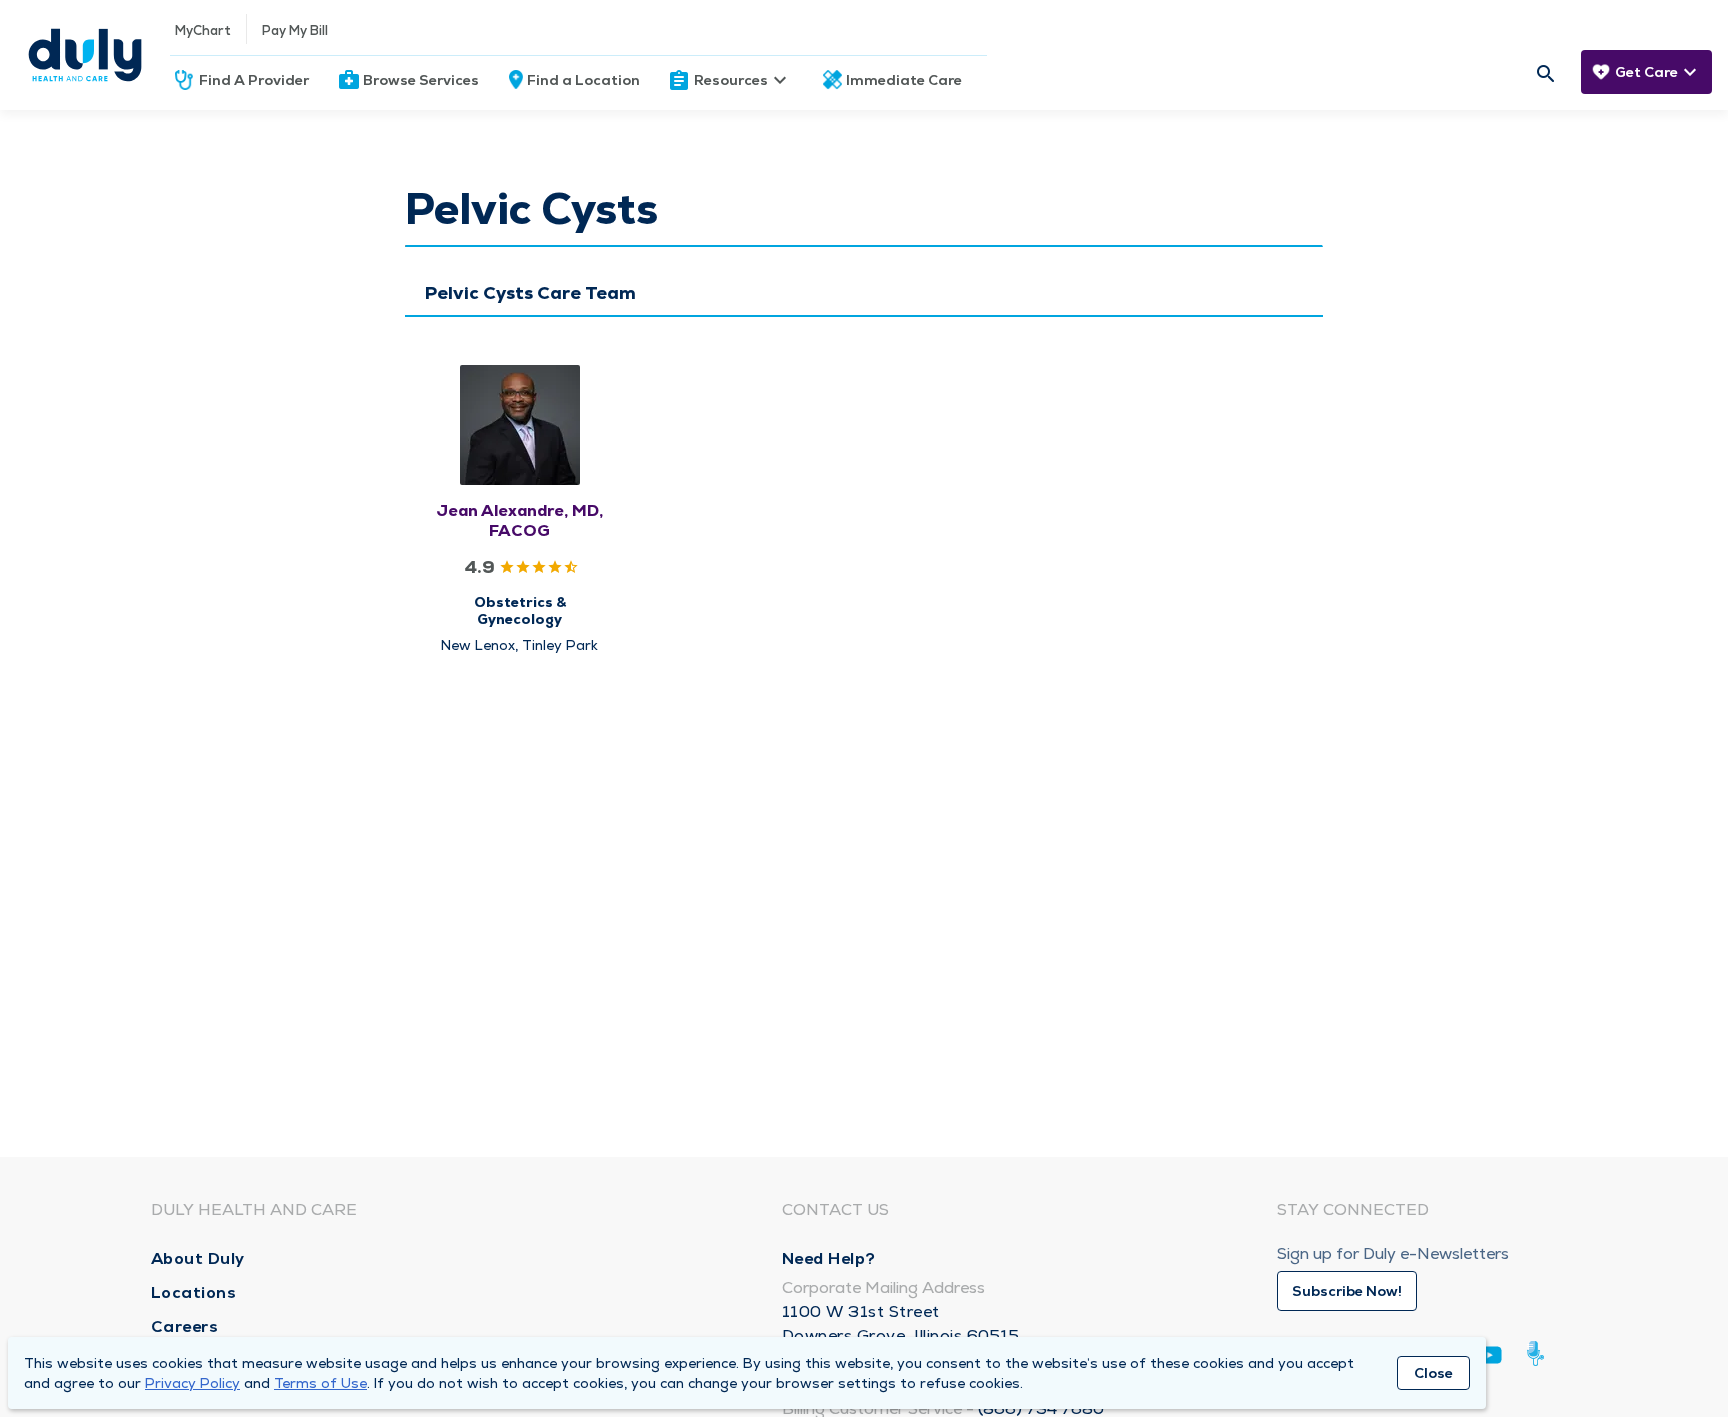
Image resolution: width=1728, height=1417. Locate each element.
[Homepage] (85, 55)
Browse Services (421, 80)
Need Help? (829, 1258)
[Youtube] (1489, 1358)
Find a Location (583, 80)
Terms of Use (320, 1383)
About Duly (198, 1258)
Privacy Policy (192, 1383)
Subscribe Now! (1347, 1291)
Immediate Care (904, 80)
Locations (194, 1292)
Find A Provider (254, 80)
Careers (185, 1326)
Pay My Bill (295, 30)
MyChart (203, 30)
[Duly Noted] (1539, 1353)
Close (1433, 1373)
